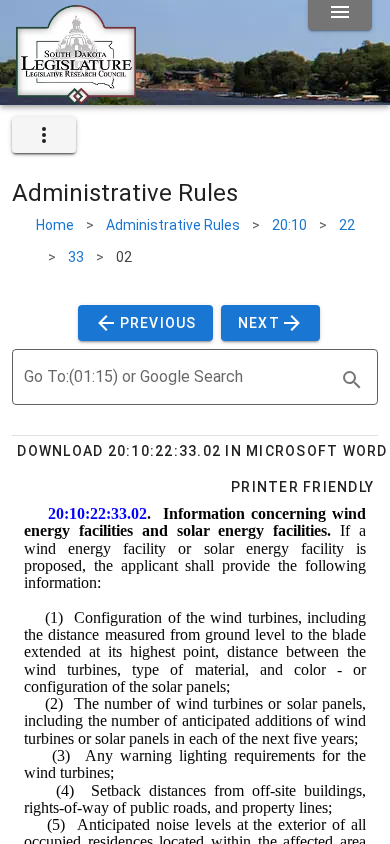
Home (55, 225)
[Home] (76, 97)
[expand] (44, 135)
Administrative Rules (173, 225)
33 (76, 257)
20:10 (289, 225)
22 (347, 225)
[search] (352, 380)
